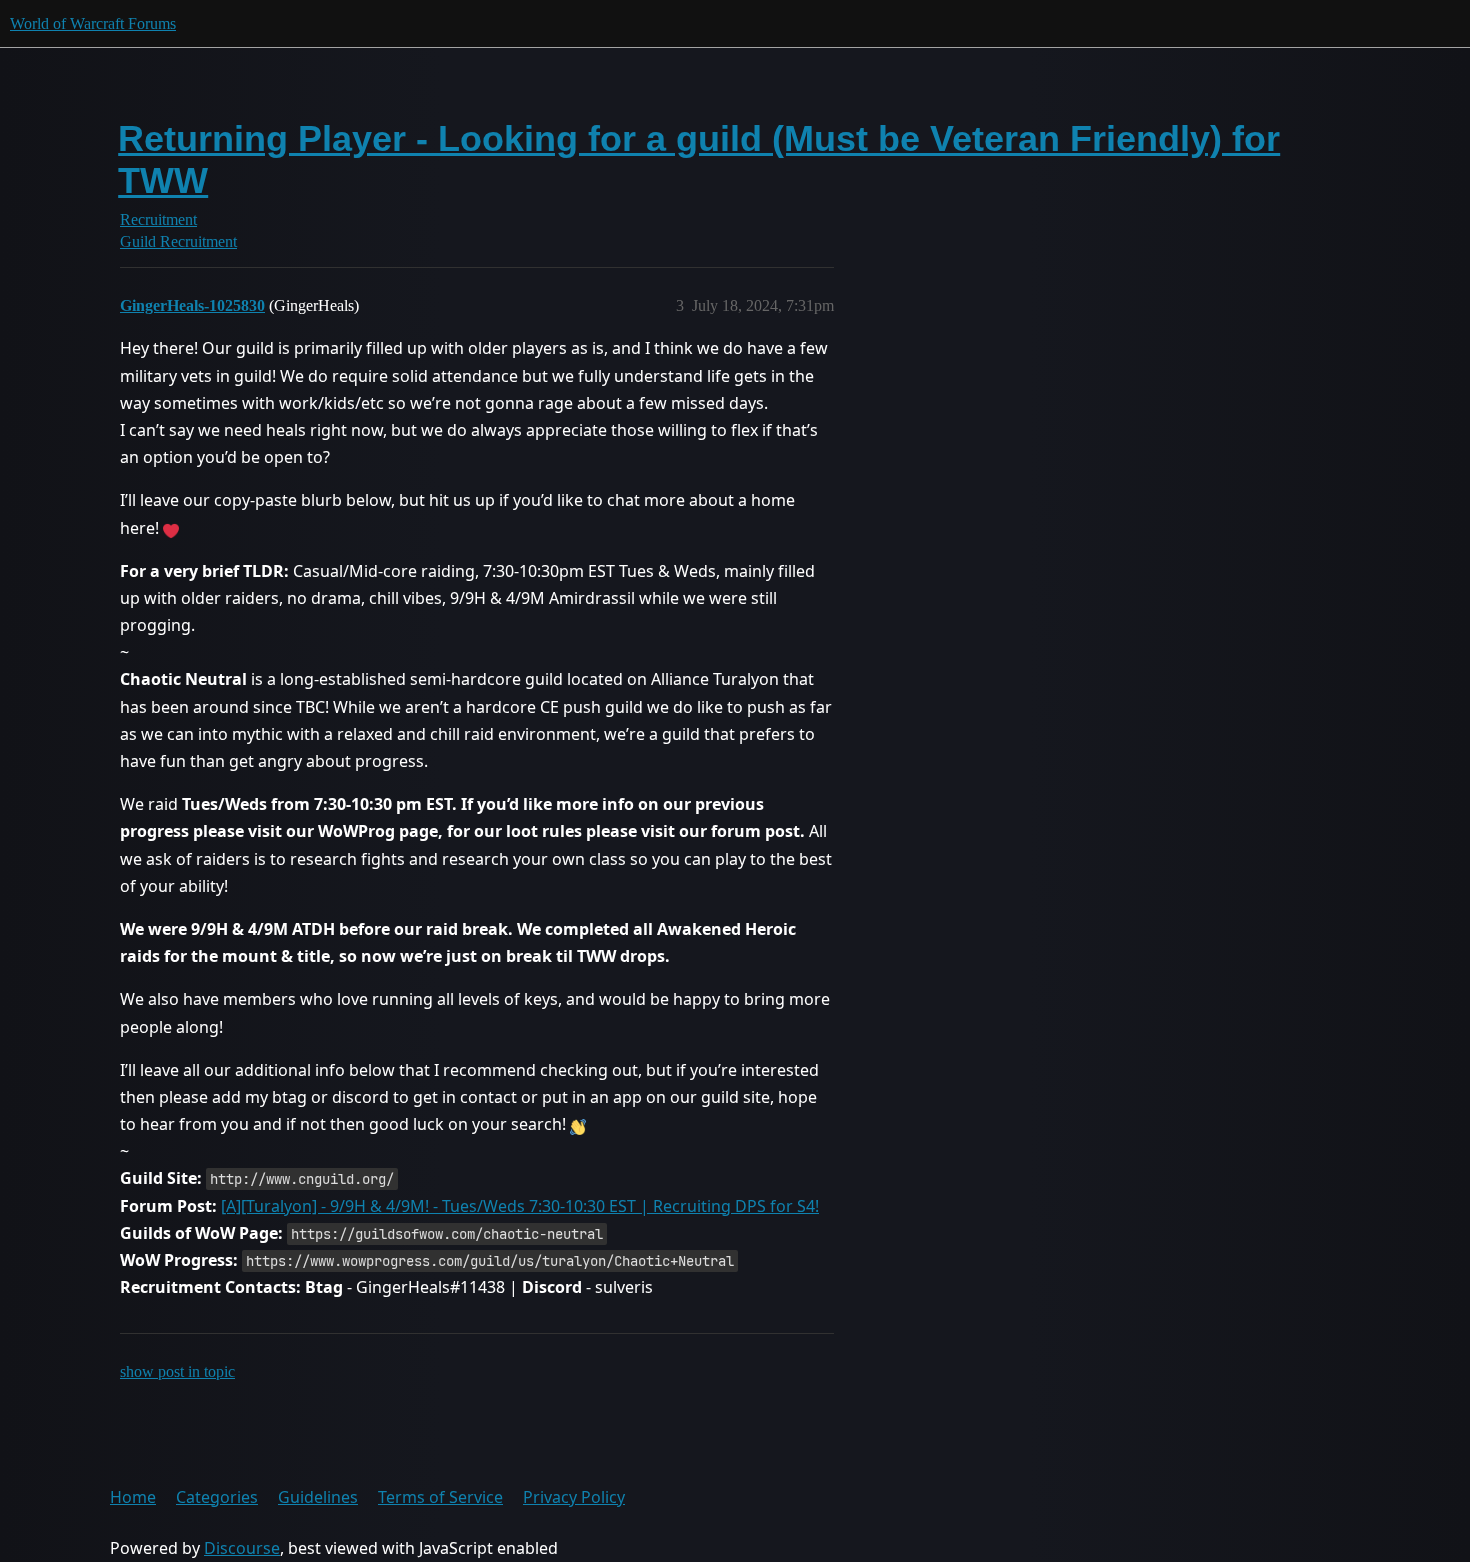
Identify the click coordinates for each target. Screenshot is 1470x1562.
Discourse (242, 1548)
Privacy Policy (574, 1497)
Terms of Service (440, 1497)
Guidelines (318, 1497)
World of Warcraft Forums (93, 23)
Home (133, 1497)
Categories (217, 1497)
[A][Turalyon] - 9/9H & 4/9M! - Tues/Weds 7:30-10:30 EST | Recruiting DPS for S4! (520, 1206)
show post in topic (177, 1371)
